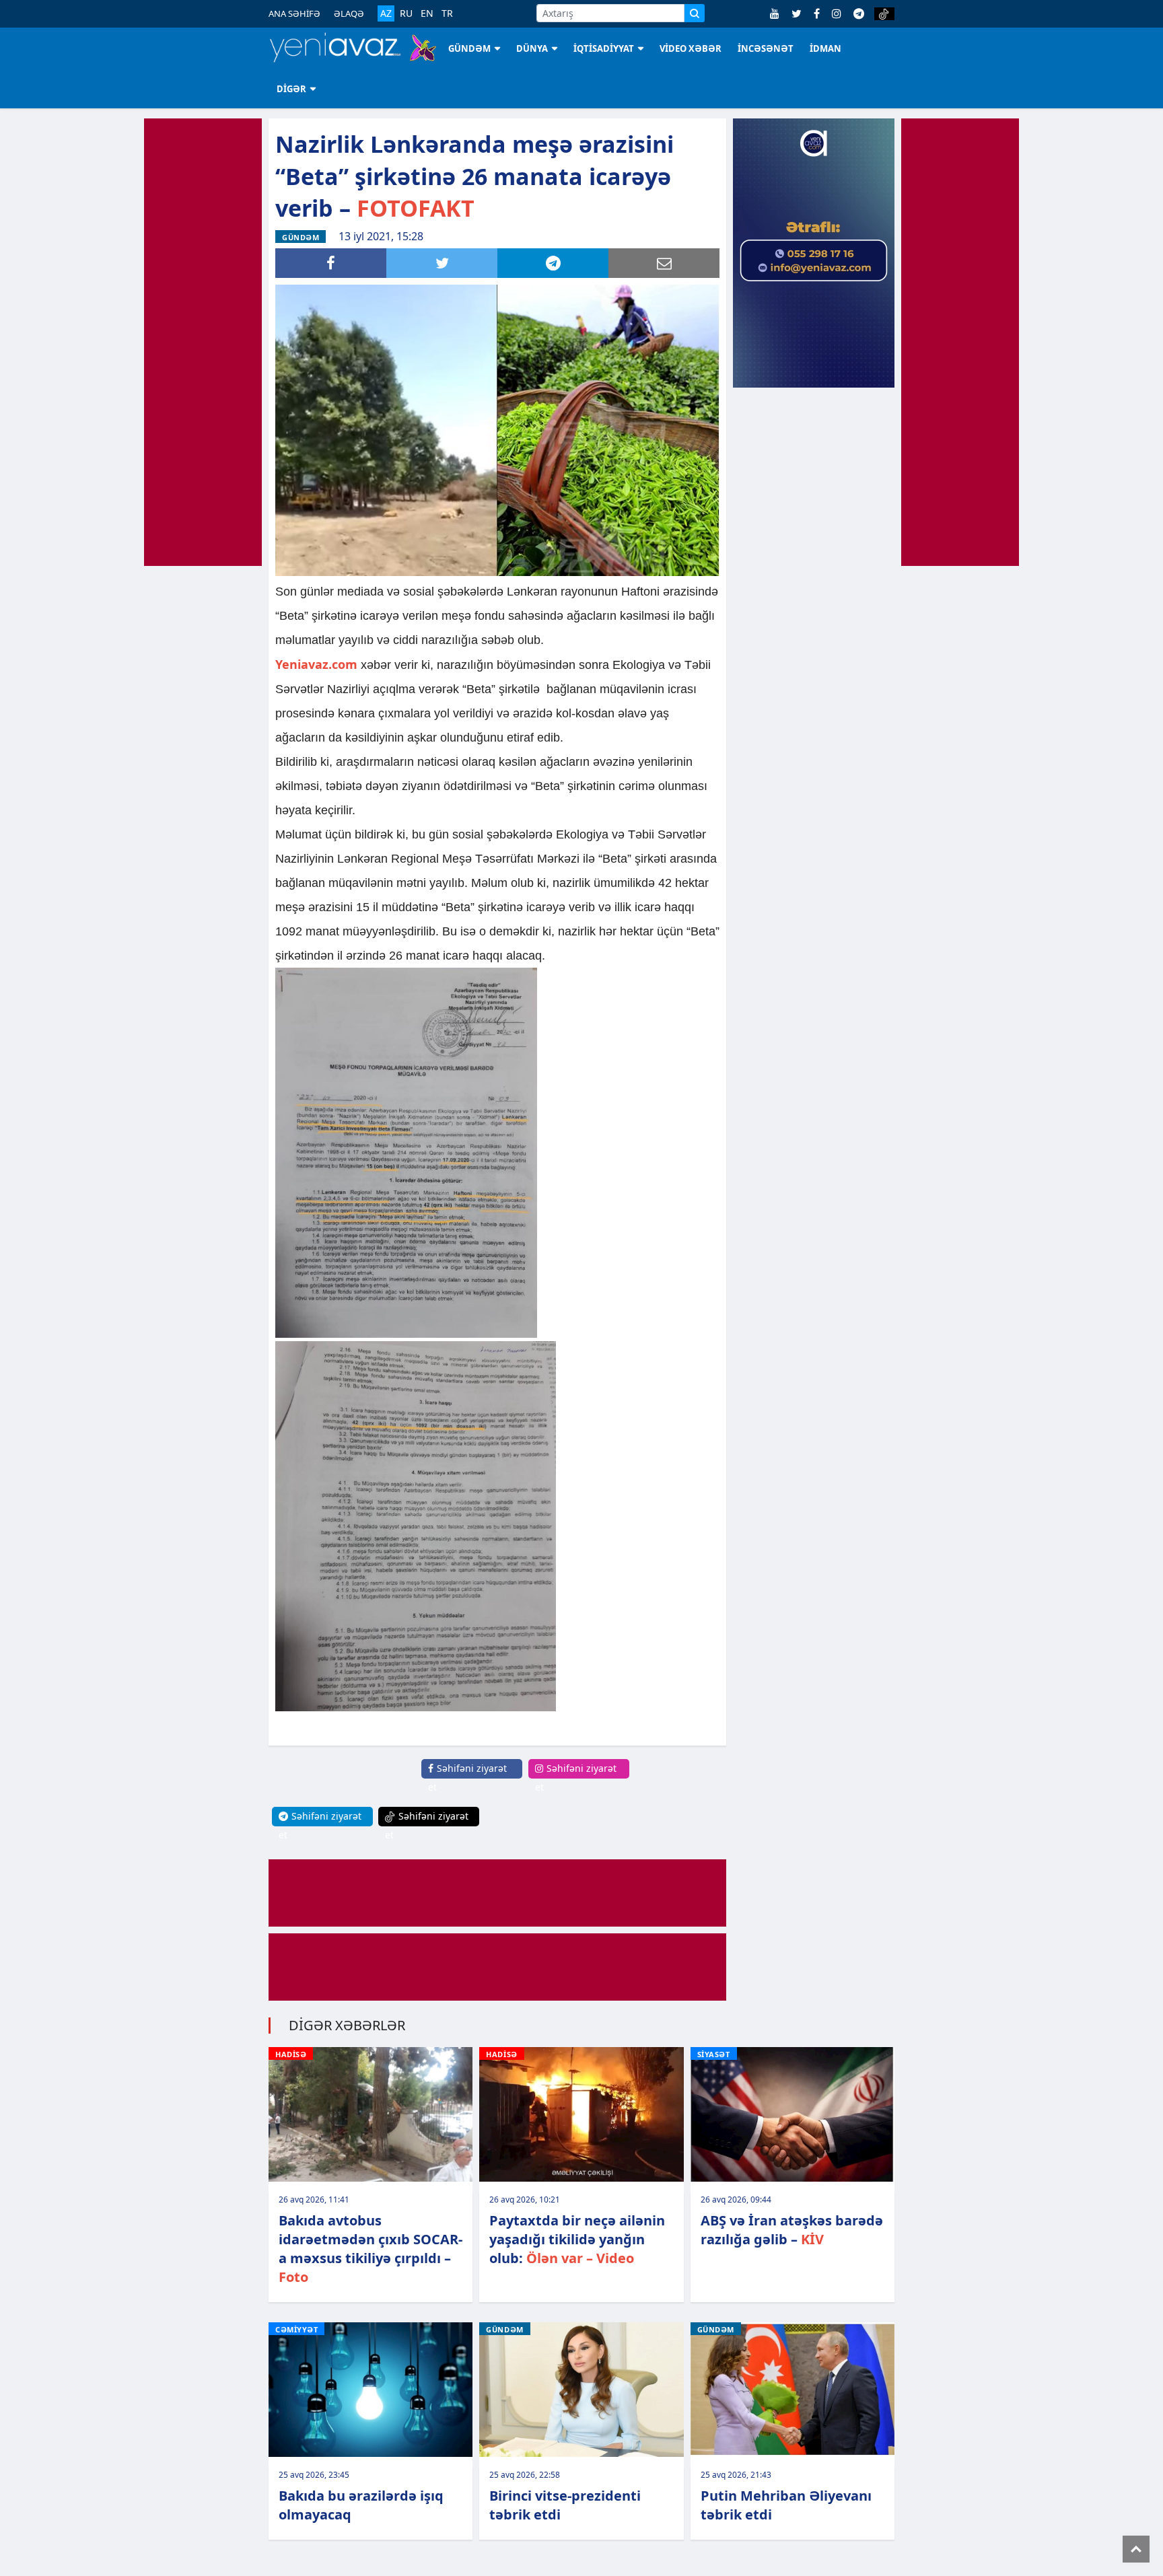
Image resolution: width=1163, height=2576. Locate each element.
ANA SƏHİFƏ (294, 13)
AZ (386, 13)
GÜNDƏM (469, 48)
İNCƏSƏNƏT (766, 48)
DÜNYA (532, 48)
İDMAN (825, 48)
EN (427, 13)
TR (447, 13)
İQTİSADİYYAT (604, 48)
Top (1136, 2549)
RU (406, 13)
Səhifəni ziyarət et (467, 1778)
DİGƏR (291, 89)
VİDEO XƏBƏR (691, 48)
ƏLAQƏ (349, 13)
